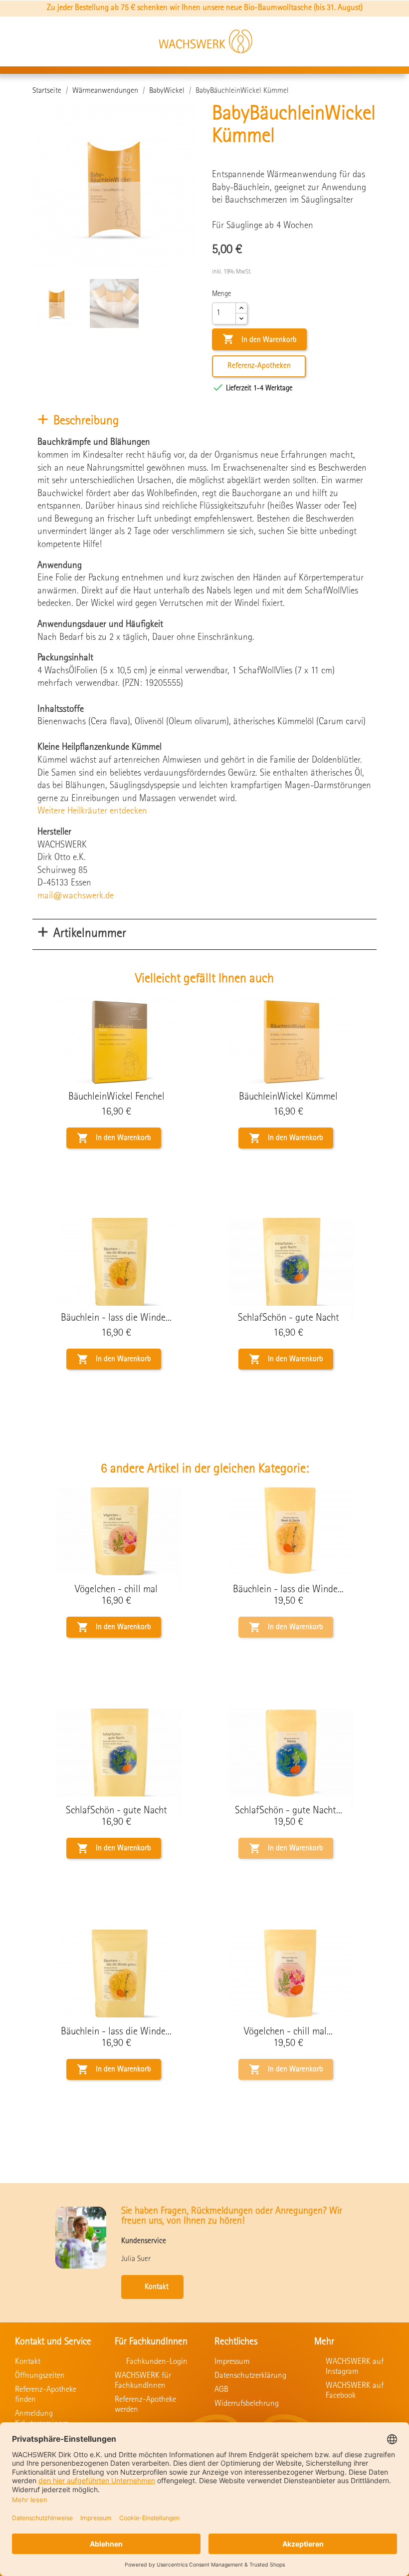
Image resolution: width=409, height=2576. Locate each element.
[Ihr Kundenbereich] (355, 42)
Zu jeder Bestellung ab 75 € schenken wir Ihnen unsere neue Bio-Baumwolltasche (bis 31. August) (205, 8)
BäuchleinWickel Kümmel (288, 1097)
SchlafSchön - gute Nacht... (289, 1811)
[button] (325, 42)
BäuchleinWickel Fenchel (116, 1097)
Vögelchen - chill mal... (288, 2032)
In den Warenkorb (259, 339)
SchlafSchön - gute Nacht (289, 1318)
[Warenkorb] (383, 41)
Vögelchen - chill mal (116, 1590)
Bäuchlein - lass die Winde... (116, 1318)
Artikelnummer (90, 934)
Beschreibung (86, 422)
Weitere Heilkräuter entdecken (92, 812)
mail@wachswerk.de (76, 896)
